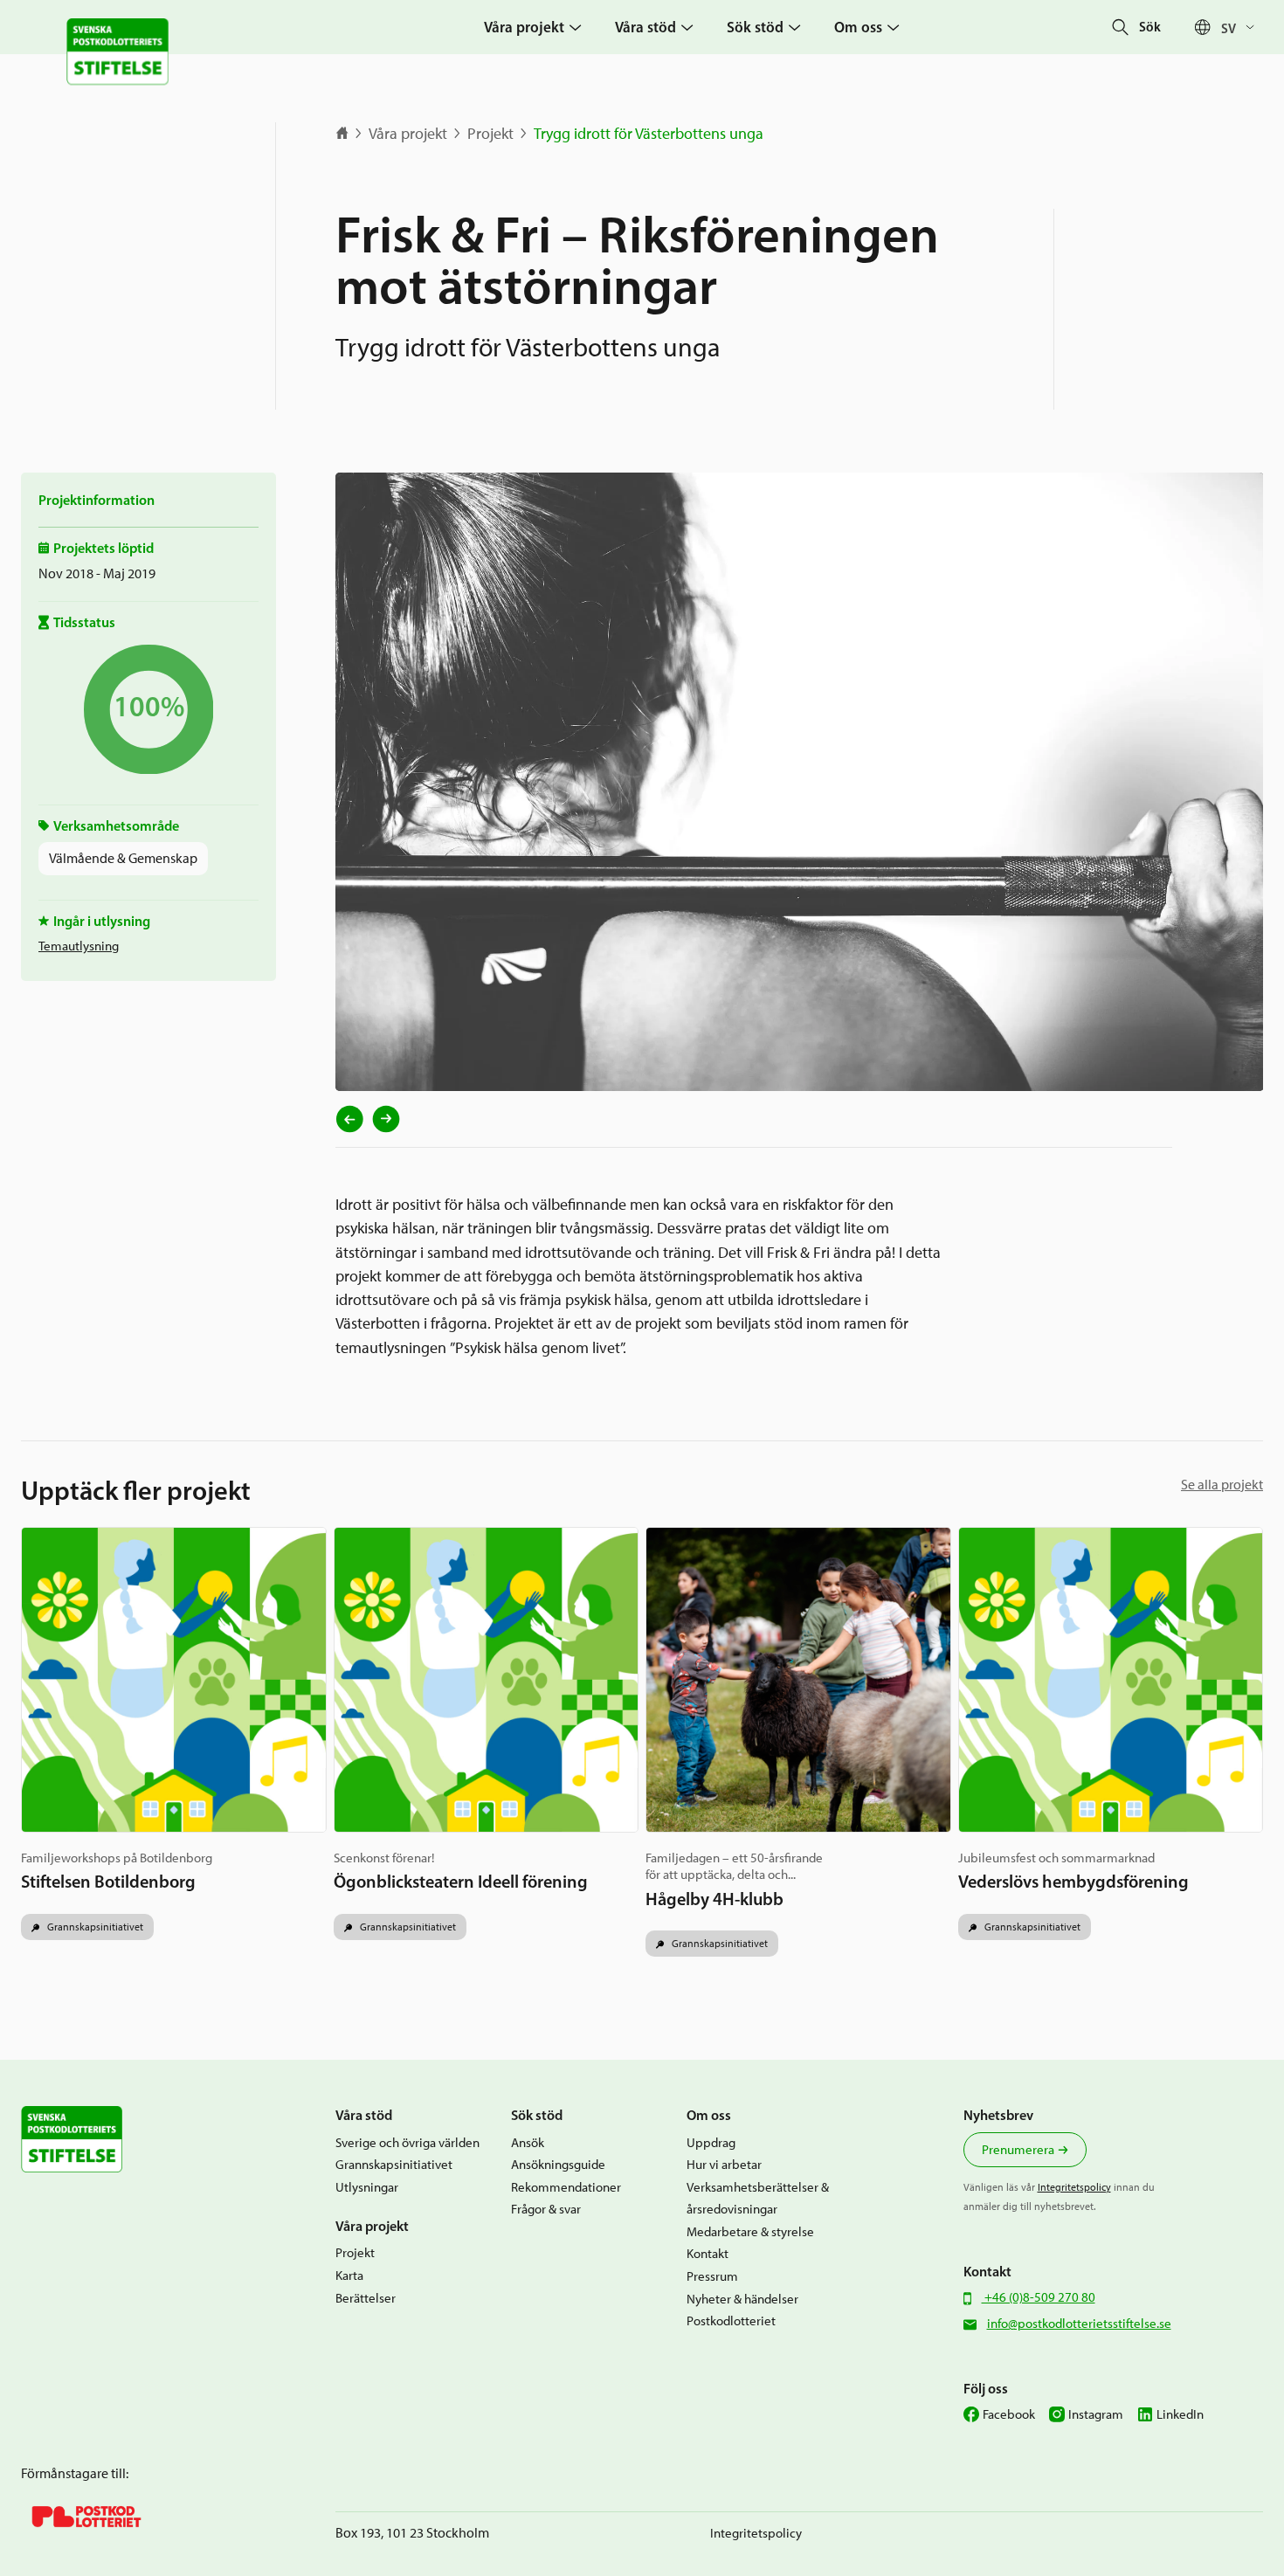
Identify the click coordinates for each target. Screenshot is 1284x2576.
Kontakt (708, 2254)
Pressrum (712, 2276)
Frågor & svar (546, 2209)
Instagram (1096, 2414)
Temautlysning (79, 946)
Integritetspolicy (1074, 2187)
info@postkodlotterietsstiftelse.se (1079, 2324)
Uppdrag (711, 2143)
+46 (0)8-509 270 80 (1039, 2297)
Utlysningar (367, 2187)
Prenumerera (1018, 2150)
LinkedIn (1180, 2414)
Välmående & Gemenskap (123, 858)
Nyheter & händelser (742, 2299)
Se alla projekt (1222, 1485)
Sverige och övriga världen (407, 2143)
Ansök (528, 2143)
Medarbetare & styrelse (750, 2232)
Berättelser (366, 2298)
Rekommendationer (566, 2187)
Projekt (490, 134)
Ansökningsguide (558, 2165)
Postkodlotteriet (731, 2321)
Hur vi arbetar (724, 2165)
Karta (349, 2276)
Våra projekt (408, 134)
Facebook (1009, 2414)
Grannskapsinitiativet (94, 1927)
